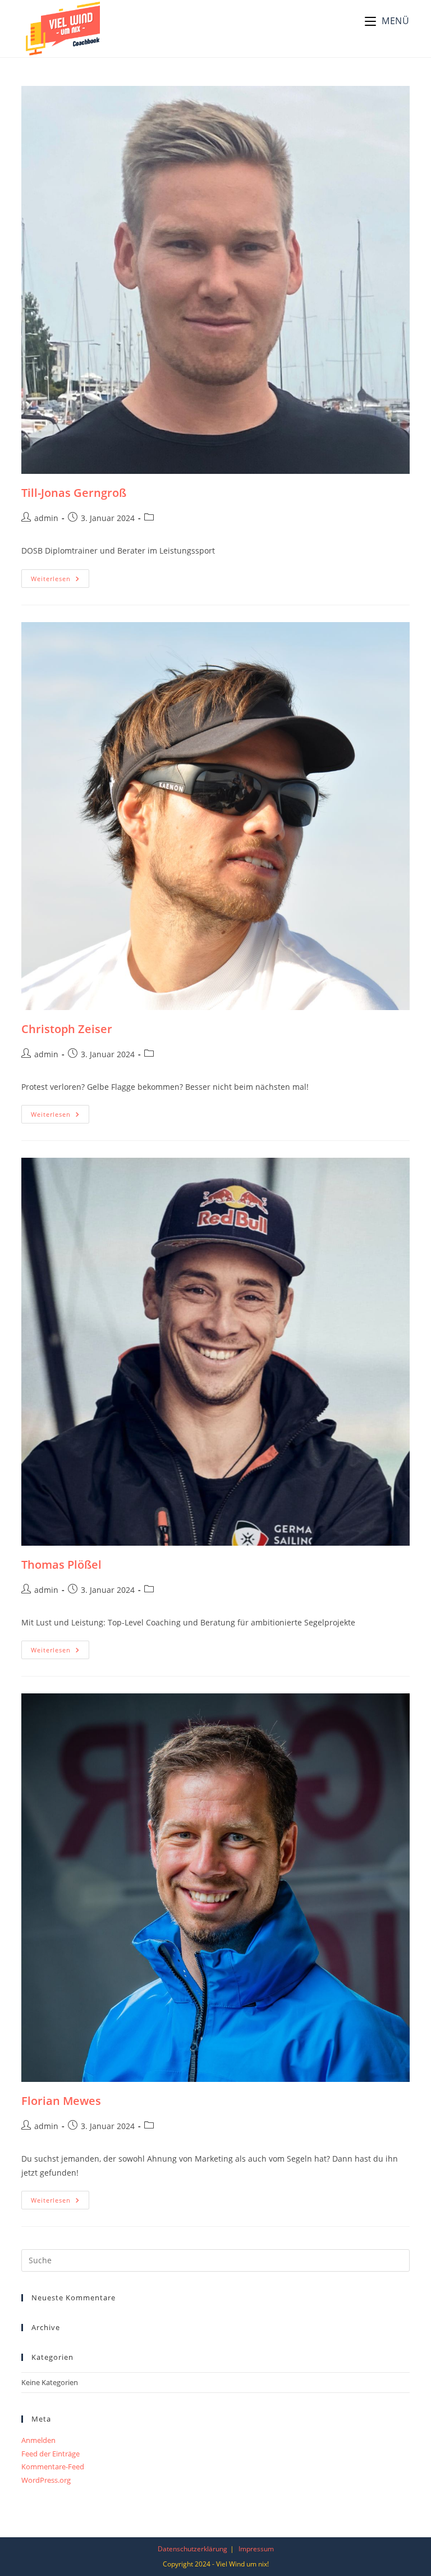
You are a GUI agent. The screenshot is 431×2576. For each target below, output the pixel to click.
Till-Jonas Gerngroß (74, 493)
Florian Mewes (61, 2101)
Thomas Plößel (61, 1565)
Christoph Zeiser (67, 1029)
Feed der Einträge (51, 2454)
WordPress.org (46, 2480)
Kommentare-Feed (53, 2467)
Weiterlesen (60, 581)
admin (46, 518)
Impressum (256, 2549)
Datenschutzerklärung (192, 2549)
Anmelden (38, 2440)
